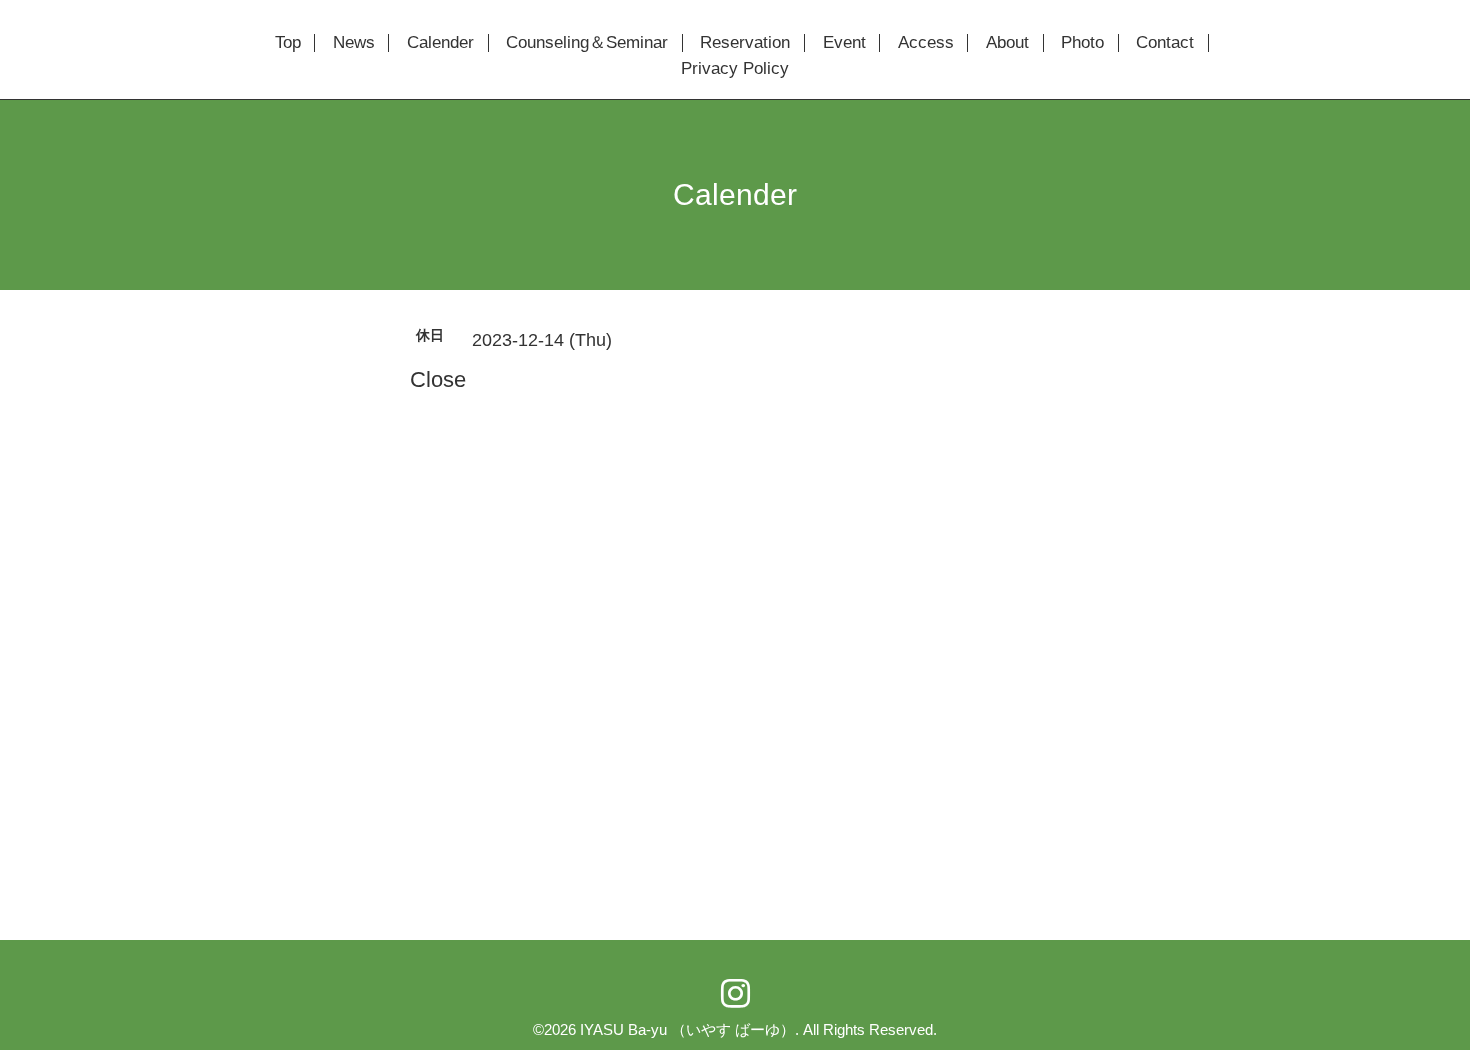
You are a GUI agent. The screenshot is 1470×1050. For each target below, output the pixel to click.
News (354, 43)
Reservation (745, 43)
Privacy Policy (735, 69)
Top (288, 43)
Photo (1082, 43)
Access (926, 43)
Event (844, 43)
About (1007, 43)
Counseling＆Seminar (587, 43)
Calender (440, 43)
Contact (1165, 43)
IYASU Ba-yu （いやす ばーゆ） (687, 1029)
